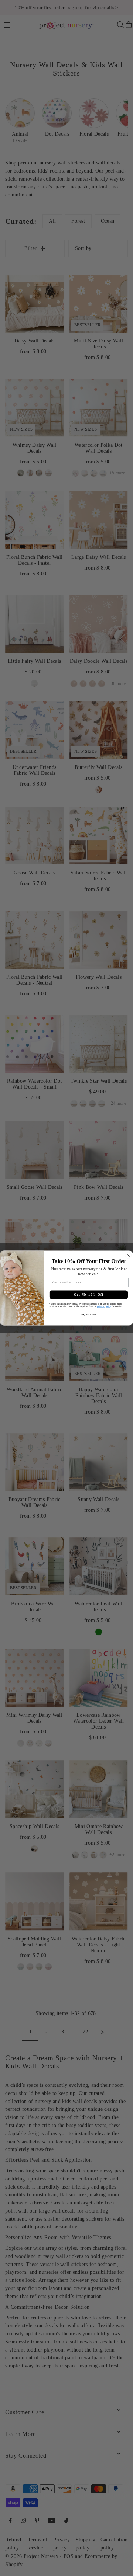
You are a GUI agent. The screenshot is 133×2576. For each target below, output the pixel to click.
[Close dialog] (128, 1255)
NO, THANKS (89, 1315)
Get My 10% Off (89, 1295)
